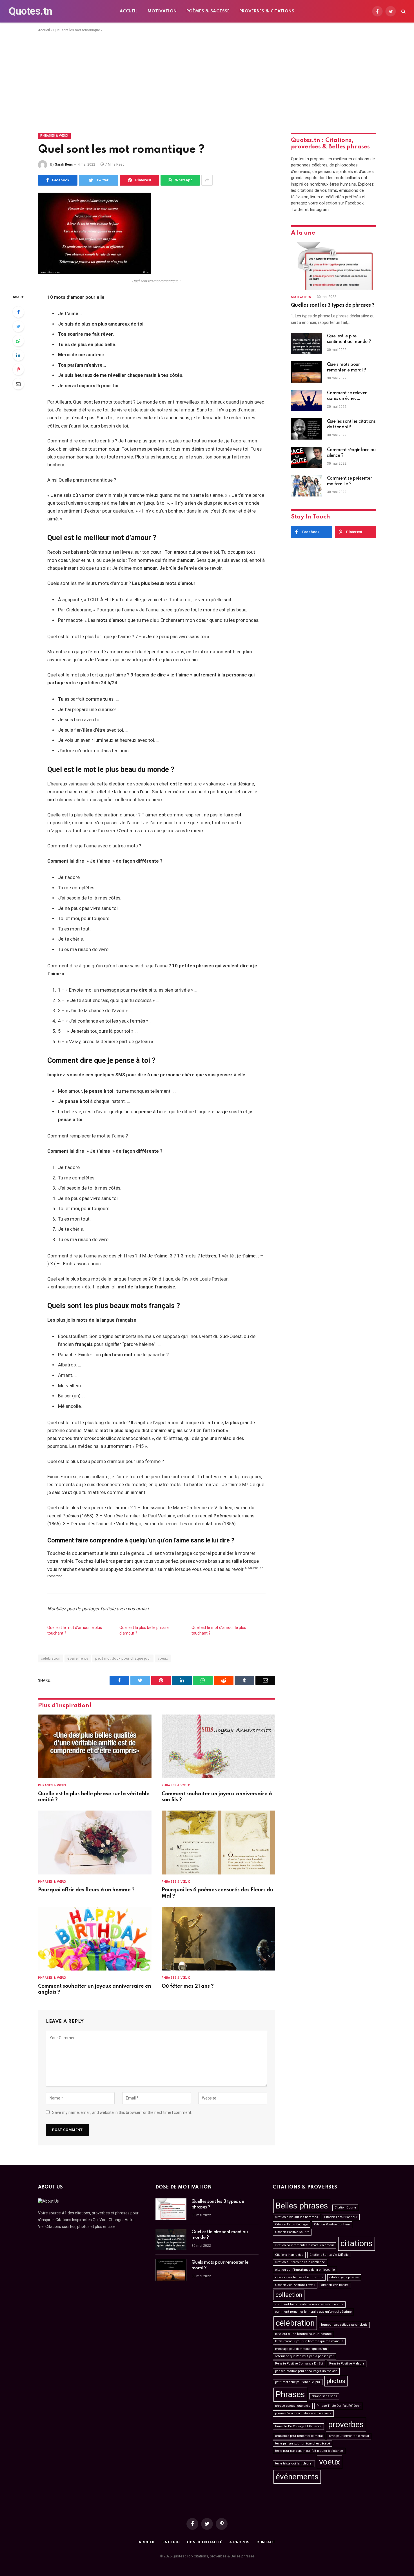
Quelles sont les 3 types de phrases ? (333, 305)
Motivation (162, 11)
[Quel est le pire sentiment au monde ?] (306, 344)
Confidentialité (205, 2542)
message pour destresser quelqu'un (301, 2349)
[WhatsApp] (18, 341)
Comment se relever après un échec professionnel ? (347, 396)
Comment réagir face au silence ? (351, 453)
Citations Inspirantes (289, 2255)
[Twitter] (18, 326)
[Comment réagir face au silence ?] (306, 457)
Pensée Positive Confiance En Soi (299, 2364)
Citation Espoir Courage (291, 2224)
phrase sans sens (324, 2396)
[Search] (403, 11)
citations (357, 2243)
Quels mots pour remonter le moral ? (347, 368)
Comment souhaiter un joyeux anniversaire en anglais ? (95, 1989)
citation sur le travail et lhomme (299, 2277)
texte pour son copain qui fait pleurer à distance (309, 2451)
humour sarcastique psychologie (344, 2325)
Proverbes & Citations (267, 11)
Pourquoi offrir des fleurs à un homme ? (86, 1890)
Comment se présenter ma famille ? (350, 481)
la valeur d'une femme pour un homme (303, 2334)
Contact (266, 2542)
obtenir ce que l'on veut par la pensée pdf (304, 2356)
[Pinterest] (18, 369)
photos (336, 2381)
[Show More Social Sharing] (207, 180)
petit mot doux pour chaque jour (123, 1658)
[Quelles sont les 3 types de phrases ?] (333, 266)
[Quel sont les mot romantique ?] (94, 272)
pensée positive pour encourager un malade (306, 2371)
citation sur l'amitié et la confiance (300, 2262)
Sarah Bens (64, 164)
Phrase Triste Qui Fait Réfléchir (339, 2406)
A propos (239, 2542)
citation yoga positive (344, 2277)
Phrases (290, 2394)
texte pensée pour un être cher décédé (303, 2443)
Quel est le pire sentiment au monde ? (349, 339)
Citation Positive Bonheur (332, 2224)
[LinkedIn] (18, 355)
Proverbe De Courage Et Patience (298, 2426)
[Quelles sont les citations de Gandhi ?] (306, 429)
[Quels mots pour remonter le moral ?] (306, 372)
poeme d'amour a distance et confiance (303, 2413)
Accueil (129, 11)
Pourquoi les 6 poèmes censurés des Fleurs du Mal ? (217, 1893)
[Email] (18, 384)
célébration (51, 1658)
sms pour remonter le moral (349, 2436)
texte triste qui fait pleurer (294, 2463)
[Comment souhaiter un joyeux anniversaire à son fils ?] (218, 1746)
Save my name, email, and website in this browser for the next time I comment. (122, 2112)
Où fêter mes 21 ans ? (188, 1986)
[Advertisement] (207, 81)
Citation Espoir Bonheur (341, 2217)
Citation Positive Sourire (292, 2232)
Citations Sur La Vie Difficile (329, 2255)
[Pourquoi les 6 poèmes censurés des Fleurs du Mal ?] (218, 1843)
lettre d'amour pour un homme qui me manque (309, 2341)
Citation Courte (345, 2207)
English (171, 2542)
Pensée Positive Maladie (347, 2364)
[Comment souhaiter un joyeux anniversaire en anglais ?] (95, 1939)
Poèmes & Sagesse (208, 11)
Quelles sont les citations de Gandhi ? (351, 424)
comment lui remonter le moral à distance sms (309, 2304)
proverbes (346, 2424)
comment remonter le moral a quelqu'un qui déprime (313, 2312)
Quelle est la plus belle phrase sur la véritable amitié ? (94, 1797)
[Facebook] (18, 312)
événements (78, 1658)
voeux (163, 1658)
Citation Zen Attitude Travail (295, 2285)
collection (289, 2295)
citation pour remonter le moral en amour (305, 2245)
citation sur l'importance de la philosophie (305, 2270)
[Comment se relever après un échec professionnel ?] (306, 400)
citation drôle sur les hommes (297, 2217)
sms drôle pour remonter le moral (299, 2436)
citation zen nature (335, 2285)
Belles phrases (302, 2206)
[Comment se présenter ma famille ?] (306, 486)
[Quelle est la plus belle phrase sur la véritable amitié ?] (95, 1746)
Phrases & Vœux (54, 136)
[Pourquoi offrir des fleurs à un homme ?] (95, 1843)
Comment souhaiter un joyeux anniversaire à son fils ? (217, 1797)
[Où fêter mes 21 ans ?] (218, 1939)
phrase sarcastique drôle (293, 2406)
